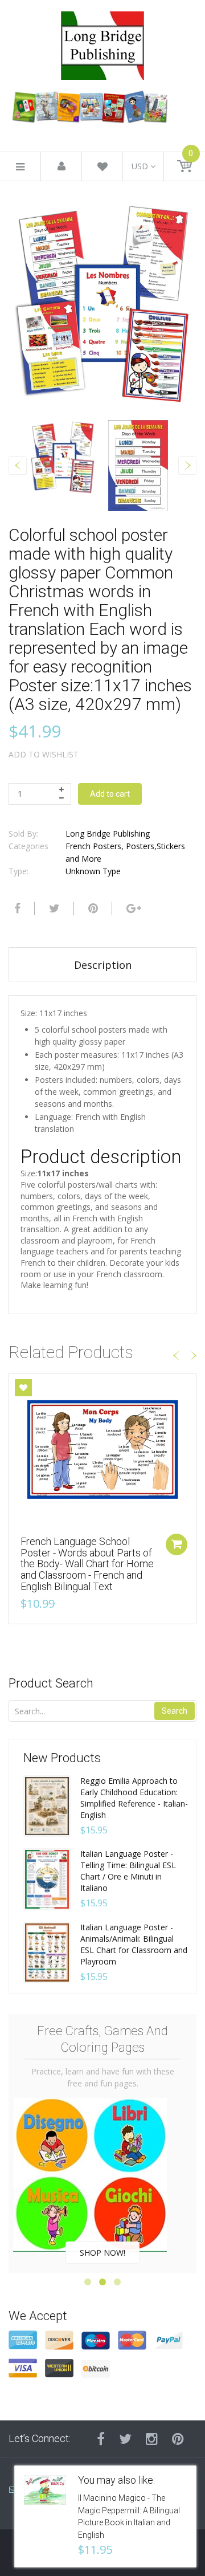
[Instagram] (152, 2439)
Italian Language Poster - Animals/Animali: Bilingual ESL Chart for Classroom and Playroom (134, 1944)
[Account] (61, 167)
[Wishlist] (102, 168)
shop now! (102, 2253)
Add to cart (110, 794)
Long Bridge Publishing (108, 833)
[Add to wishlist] (23, 1388)
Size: (29, 1013)
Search (175, 1711)
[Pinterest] (178, 2439)
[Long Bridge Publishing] (102, 42)
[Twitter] (53, 908)
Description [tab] (103, 965)
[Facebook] (16, 908)
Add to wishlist (44, 754)
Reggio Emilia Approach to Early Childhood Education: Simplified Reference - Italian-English (134, 1798)
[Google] (132, 908)
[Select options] (177, 1544)
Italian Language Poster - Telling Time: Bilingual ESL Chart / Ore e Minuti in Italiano (128, 1871)
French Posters (93, 846)
